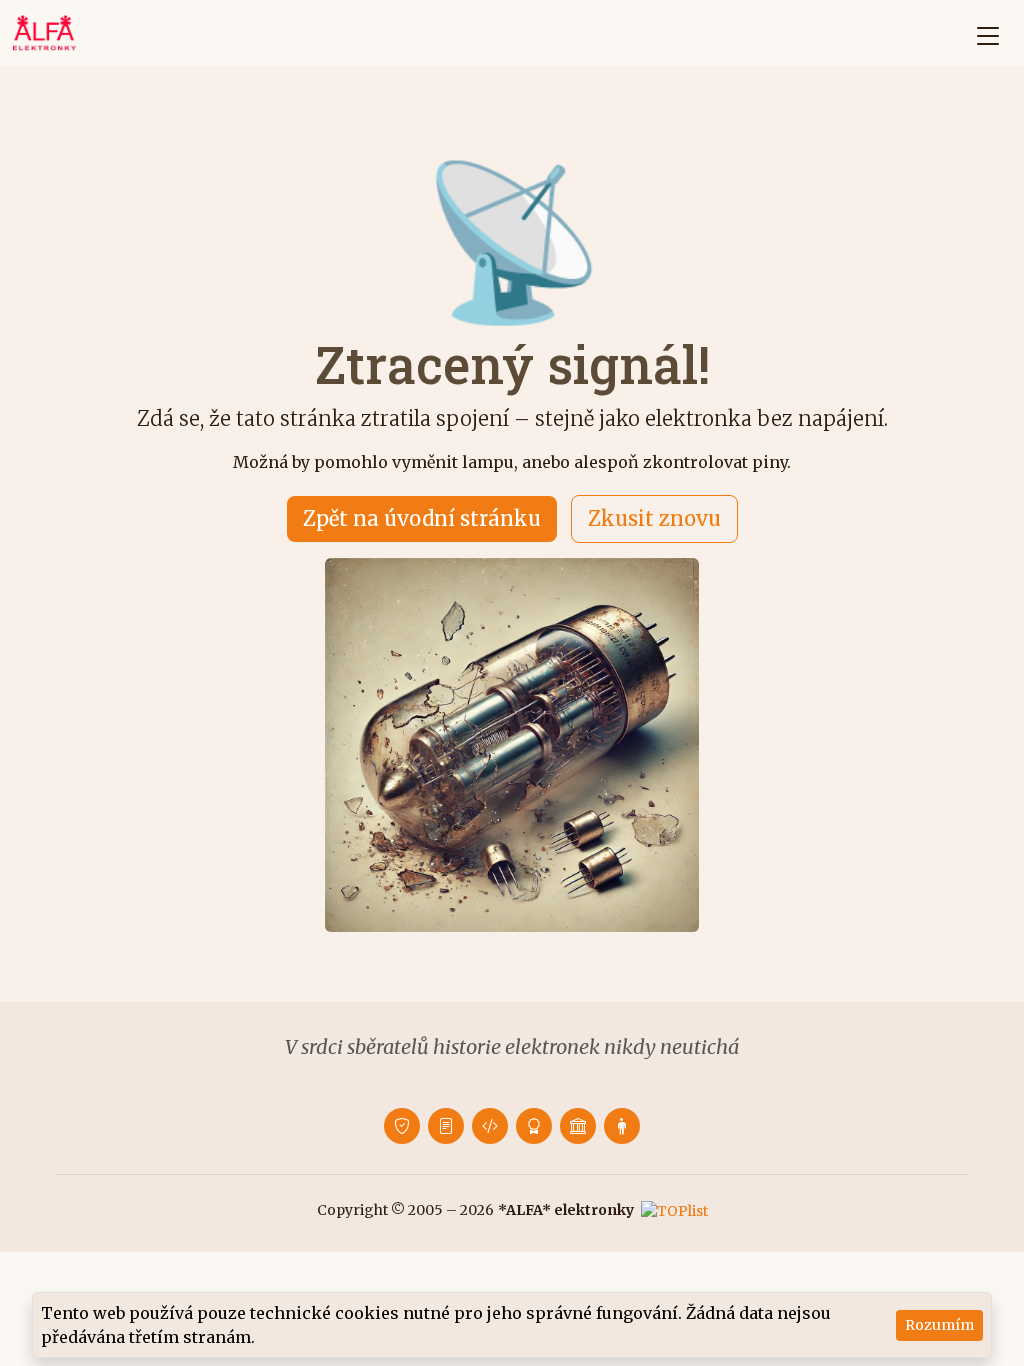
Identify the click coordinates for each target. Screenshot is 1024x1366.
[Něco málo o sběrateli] (622, 1126)
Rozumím (939, 1325)
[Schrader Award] (534, 1126)
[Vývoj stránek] (490, 1126)
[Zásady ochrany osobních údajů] (402, 1126)
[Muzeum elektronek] (578, 1126)
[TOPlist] (674, 1210)
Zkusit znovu (654, 518)
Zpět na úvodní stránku (422, 518)
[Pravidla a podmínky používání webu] (446, 1126)
